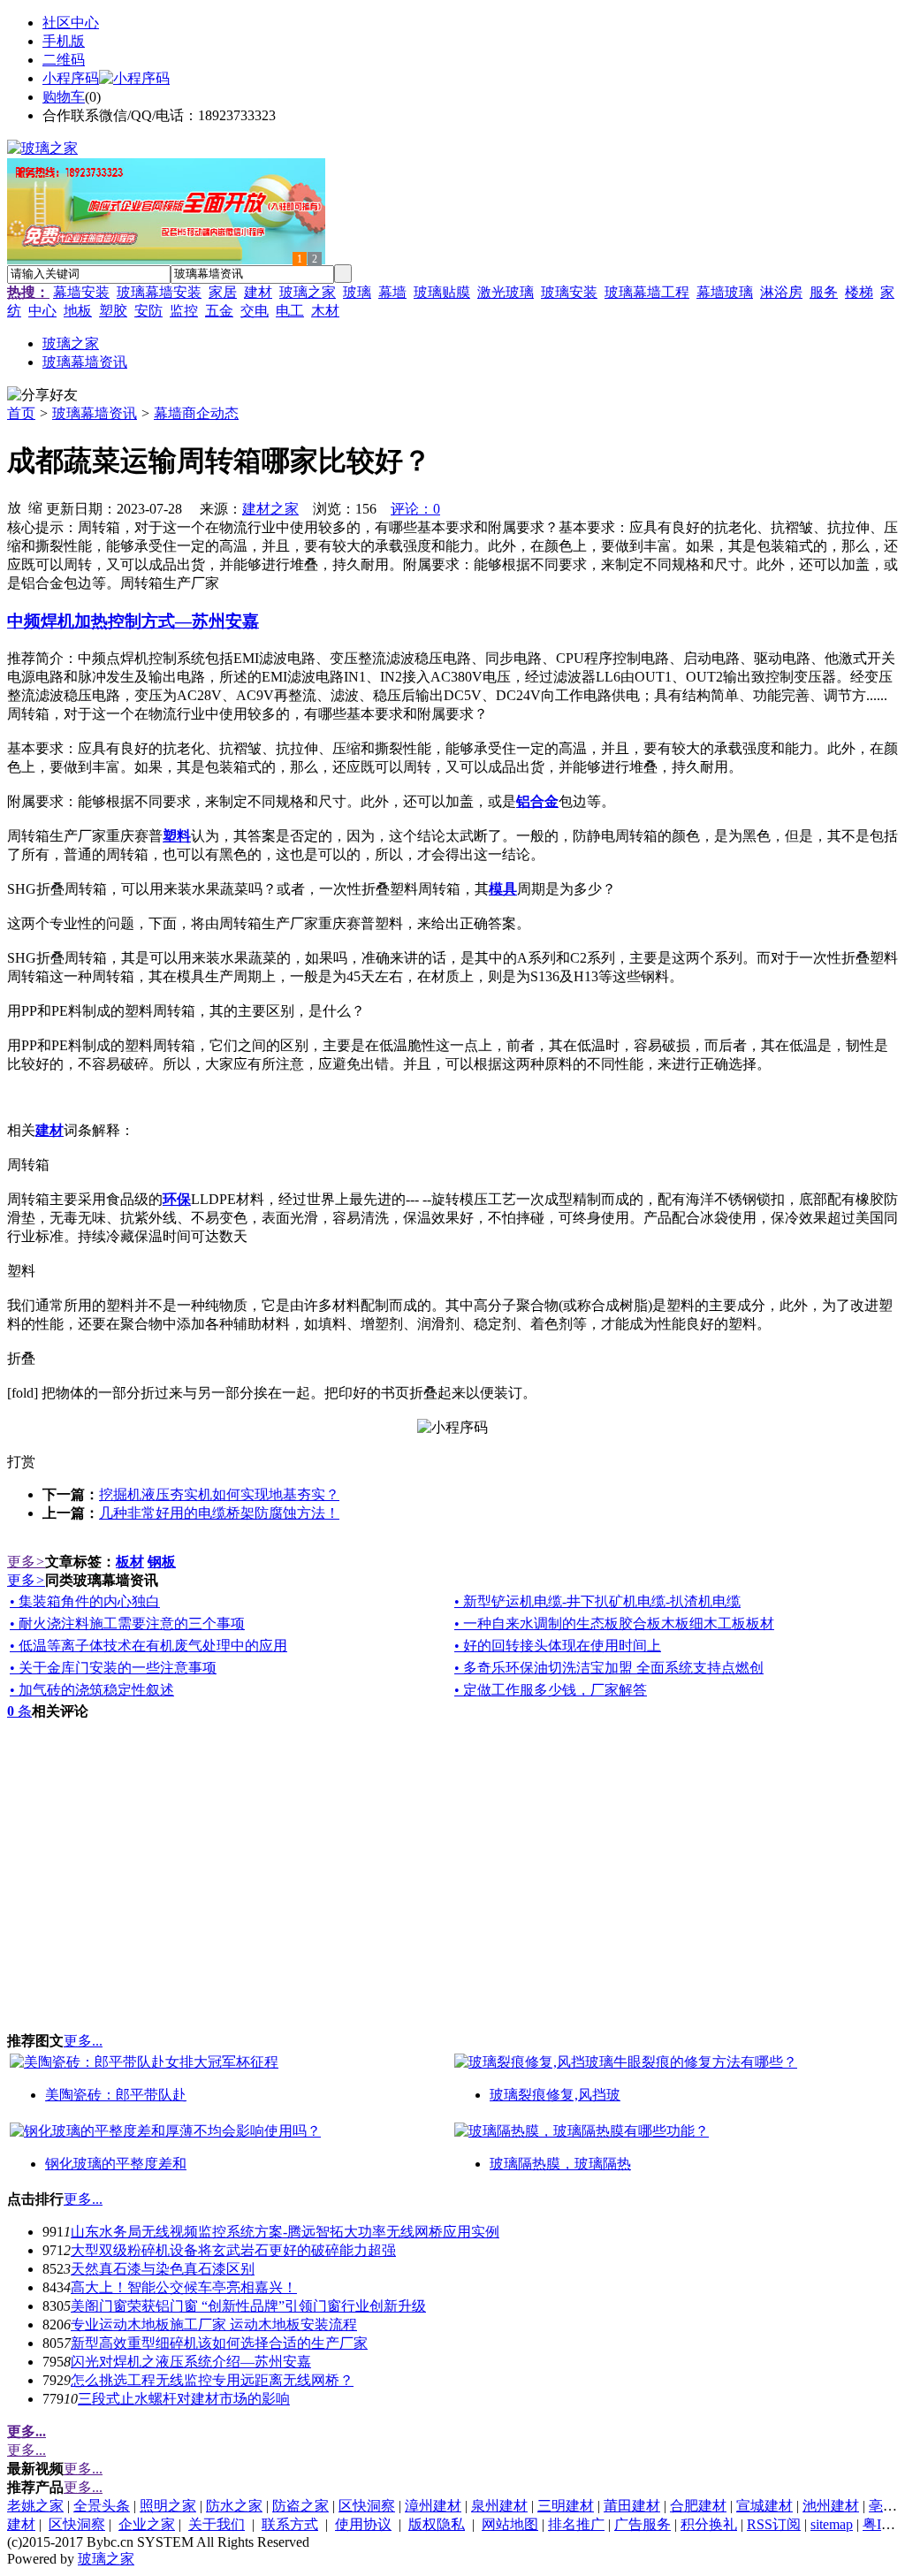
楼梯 (859, 292)
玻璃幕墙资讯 (95, 413)
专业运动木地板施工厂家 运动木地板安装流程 (214, 2324)
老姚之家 (35, 2506)
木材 (325, 311)
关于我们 (217, 2524)
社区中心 (71, 23)
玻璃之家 (308, 292)
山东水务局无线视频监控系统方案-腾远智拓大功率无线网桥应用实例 (285, 2232)
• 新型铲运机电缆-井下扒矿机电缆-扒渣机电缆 (597, 1601)
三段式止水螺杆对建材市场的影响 (184, 2399)
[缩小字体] (35, 507)
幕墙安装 (81, 292)
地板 (78, 311)
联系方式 (290, 2524)
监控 (184, 311)
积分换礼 (709, 2524)
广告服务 (643, 2524)
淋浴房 (781, 292)
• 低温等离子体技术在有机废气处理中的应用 (148, 1646)
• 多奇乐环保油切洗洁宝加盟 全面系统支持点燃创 (609, 1668)
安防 (148, 311)
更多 (26, 1562)
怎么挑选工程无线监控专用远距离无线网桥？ (212, 2380)
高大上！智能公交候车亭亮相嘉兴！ (184, 2287)
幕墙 (392, 292)
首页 (21, 413)
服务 (824, 292)
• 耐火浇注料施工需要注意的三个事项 (127, 1623)
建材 (258, 292)
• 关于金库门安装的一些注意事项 (113, 1668)
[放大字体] (14, 507)
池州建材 (831, 2506)
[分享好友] (42, 396)
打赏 (21, 1462)
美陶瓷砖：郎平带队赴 (116, 2095)
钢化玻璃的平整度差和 (116, 2164)
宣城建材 (764, 2506)
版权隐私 (437, 2524)
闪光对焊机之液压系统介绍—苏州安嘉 (191, 2362)
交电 (255, 311)
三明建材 (566, 2506)
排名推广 (576, 2524)
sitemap (832, 2524)
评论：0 (415, 509)
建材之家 (270, 509)
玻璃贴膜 (442, 292)
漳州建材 (433, 2506)
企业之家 (147, 2524)
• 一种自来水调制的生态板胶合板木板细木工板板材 (614, 1623)
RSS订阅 (774, 2524)
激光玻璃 (506, 292)
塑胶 (113, 311)
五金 (219, 311)
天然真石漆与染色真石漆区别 (163, 2269)
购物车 (64, 97)
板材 (130, 1562)
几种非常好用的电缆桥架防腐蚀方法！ (219, 1513)
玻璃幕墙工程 (647, 292)
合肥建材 (698, 2506)
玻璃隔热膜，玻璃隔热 (560, 2164)
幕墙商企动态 (196, 413)
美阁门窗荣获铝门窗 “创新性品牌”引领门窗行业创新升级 (248, 2306)
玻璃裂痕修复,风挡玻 (555, 2095)
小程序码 (71, 78)
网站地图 (510, 2524)
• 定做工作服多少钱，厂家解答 (551, 1690)
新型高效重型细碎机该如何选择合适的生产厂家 (219, 2343)
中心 (42, 311)
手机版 (64, 41)
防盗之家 (300, 2506)
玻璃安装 (569, 292)
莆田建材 (632, 2506)
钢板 (162, 1562)
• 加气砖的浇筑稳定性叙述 (92, 1690)
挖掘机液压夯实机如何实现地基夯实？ (219, 1494)
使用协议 (363, 2524)
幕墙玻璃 (725, 292)
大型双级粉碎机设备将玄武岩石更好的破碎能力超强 (233, 2250)
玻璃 (357, 292)
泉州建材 (499, 2506)
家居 (223, 292)
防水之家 (234, 2506)
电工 (290, 311)
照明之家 (168, 2506)
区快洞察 (367, 2506)
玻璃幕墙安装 (159, 292)
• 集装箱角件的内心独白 (85, 1601)
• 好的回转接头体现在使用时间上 (558, 1646)
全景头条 (102, 2506)
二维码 (64, 60)
